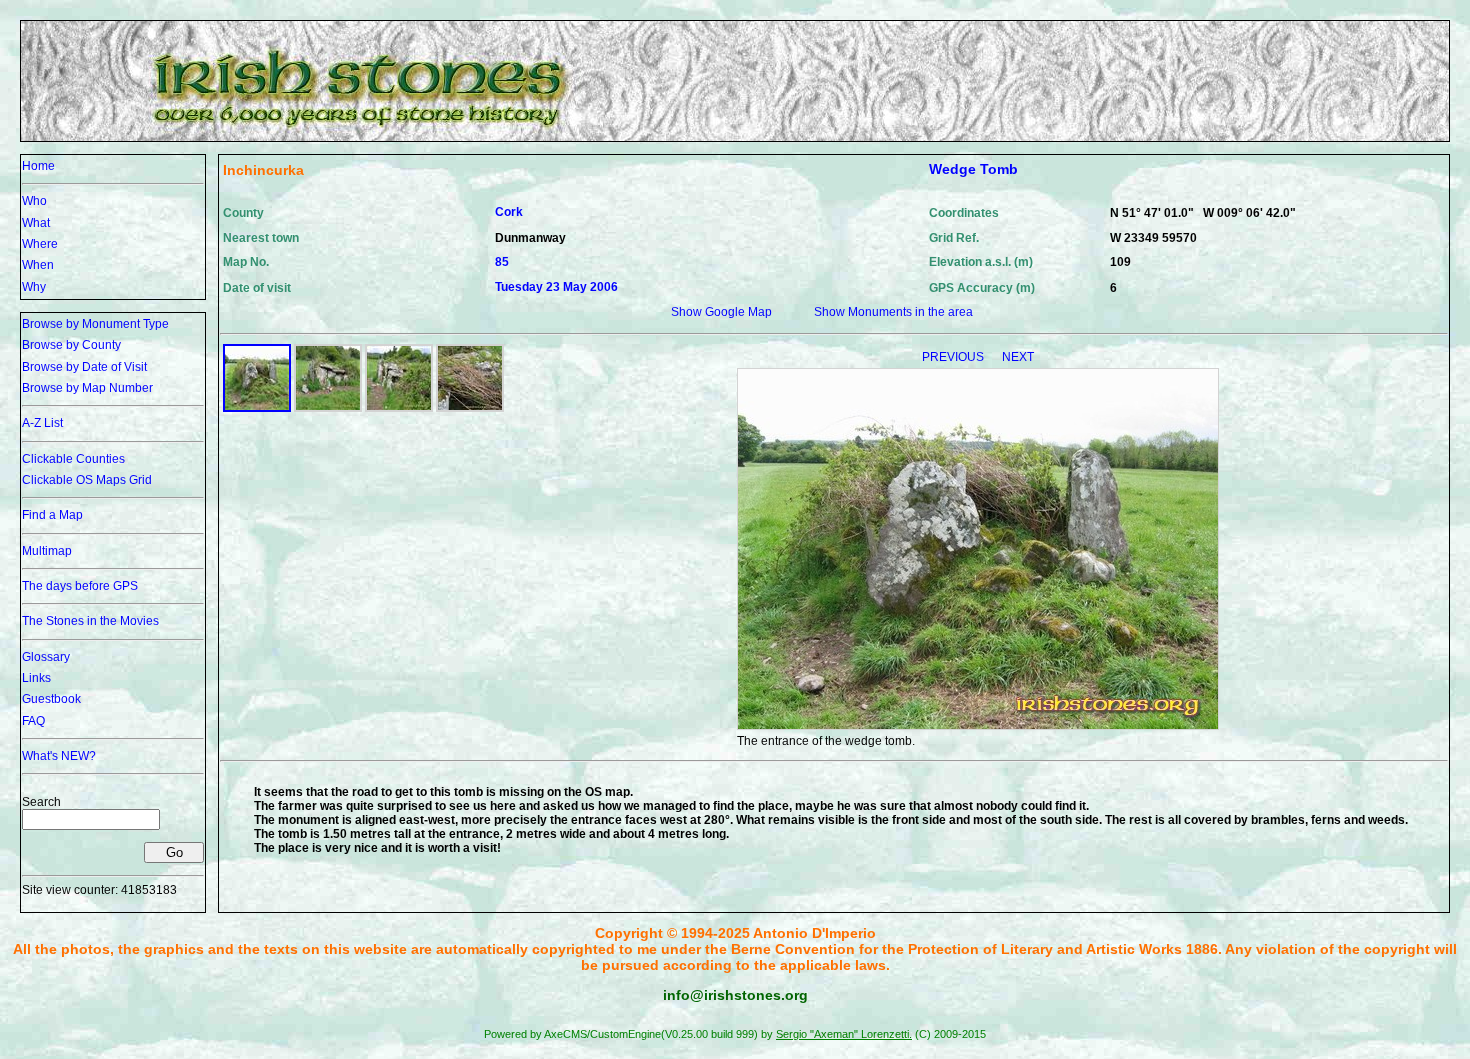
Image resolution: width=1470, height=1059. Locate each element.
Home (38, 166)
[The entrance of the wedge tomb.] (257, 408)
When (38, 265)
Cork (509, 212)
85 (502, 262)
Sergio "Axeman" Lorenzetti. (844, 1034)
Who (34, 201)
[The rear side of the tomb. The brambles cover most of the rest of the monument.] (399, 408)
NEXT (1018, 357)
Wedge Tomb (973, 169)
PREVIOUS (954, 357)
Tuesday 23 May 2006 (556, 287)
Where (40, 244)
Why (34, 287)
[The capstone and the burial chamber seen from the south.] (470, 408)
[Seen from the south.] (328, 408)
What (36, 223)
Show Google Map (721, 312)
